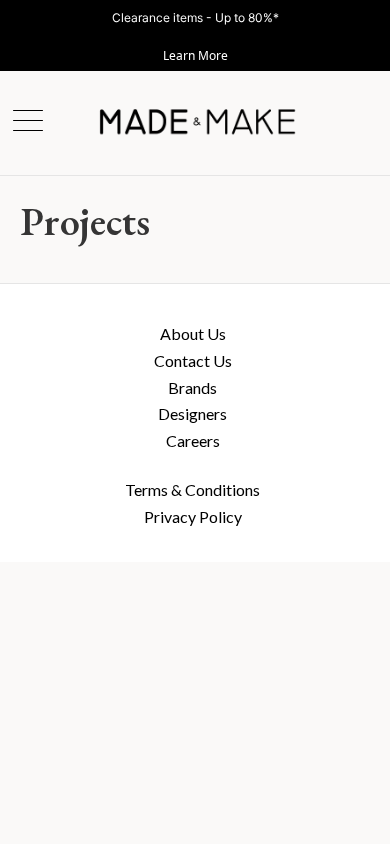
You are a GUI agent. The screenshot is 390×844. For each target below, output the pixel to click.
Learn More (195, 55)
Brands (192, 387)
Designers (192, 413)
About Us (193, 333)
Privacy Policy (193, 516)
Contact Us (193, 360)
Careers (193, 440)
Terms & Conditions (192, 489)
